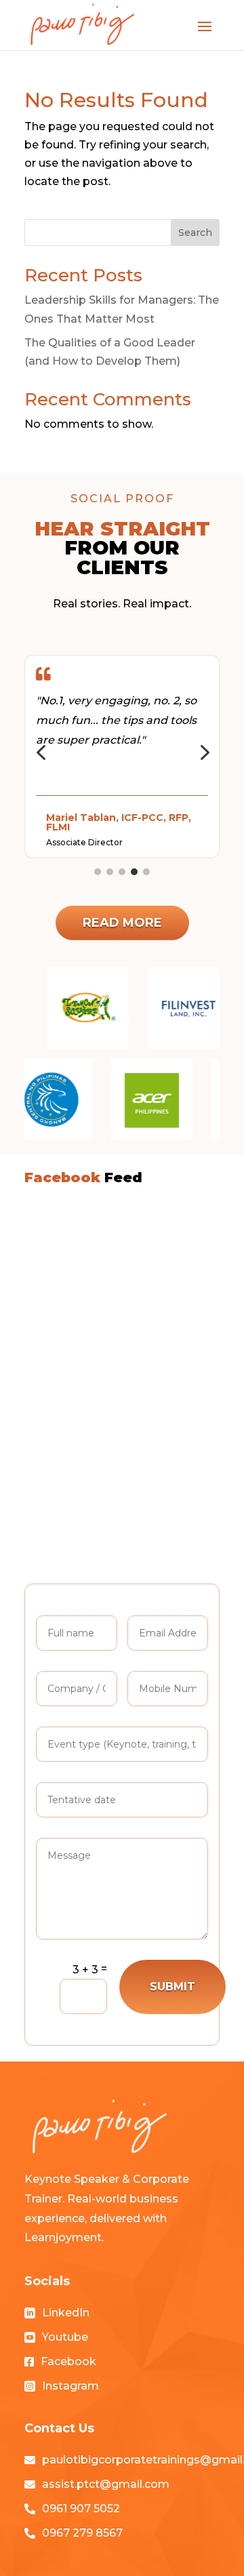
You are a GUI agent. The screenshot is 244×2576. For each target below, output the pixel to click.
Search (195, 233)
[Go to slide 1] (98, 872)
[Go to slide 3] (122, 872)
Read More (122, 923)
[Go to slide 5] (146, 872)
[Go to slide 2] (110, 872)
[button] (41, 753)
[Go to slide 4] (134, 872)
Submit (172, 1987)
